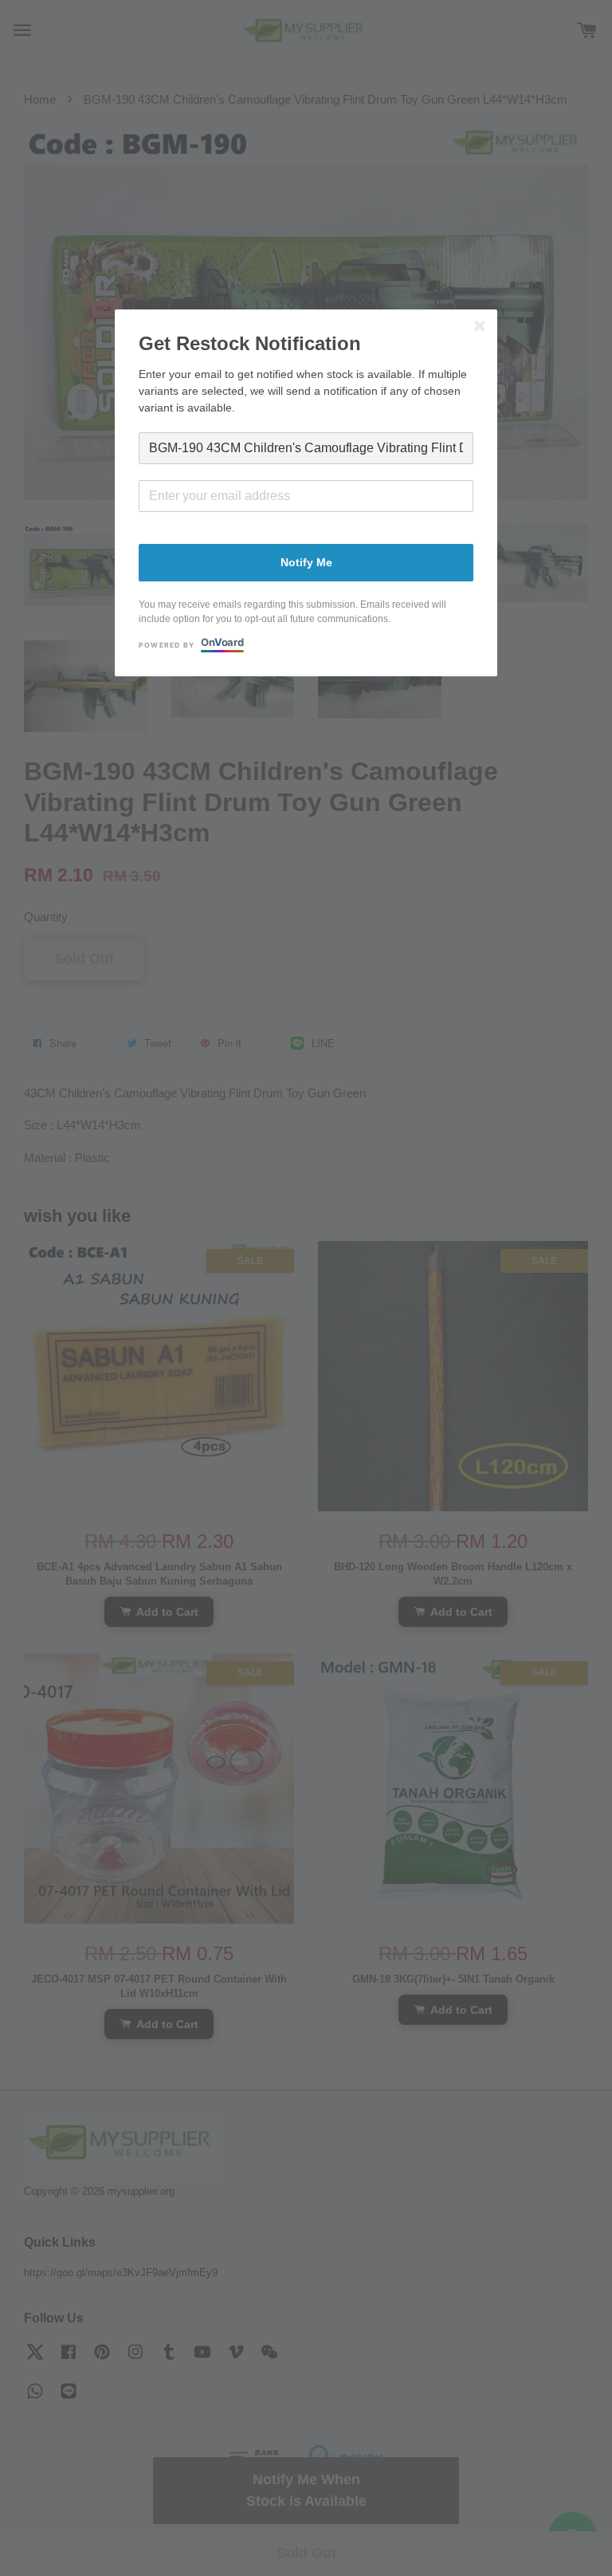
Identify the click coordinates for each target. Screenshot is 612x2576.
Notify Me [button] (306, 562)
